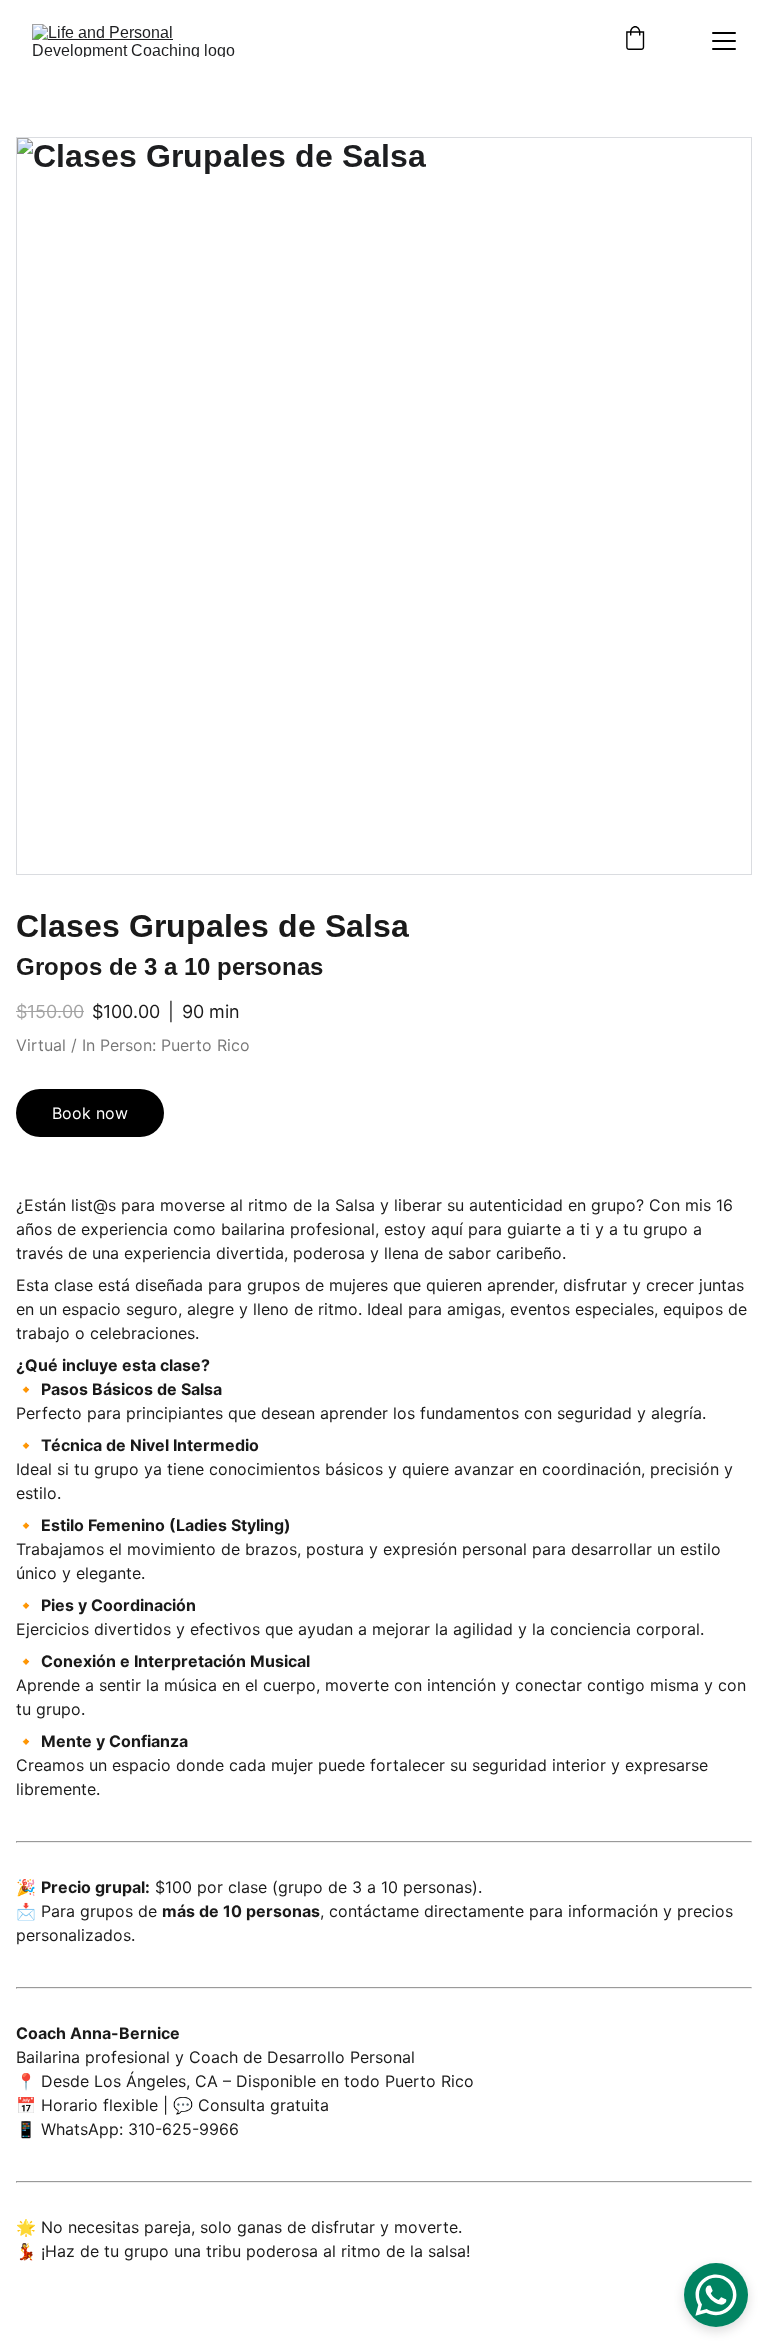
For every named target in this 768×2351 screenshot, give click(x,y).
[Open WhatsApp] (716, 2295)
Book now (90, 1113)
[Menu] (724, 41)
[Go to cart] (635, 40)
